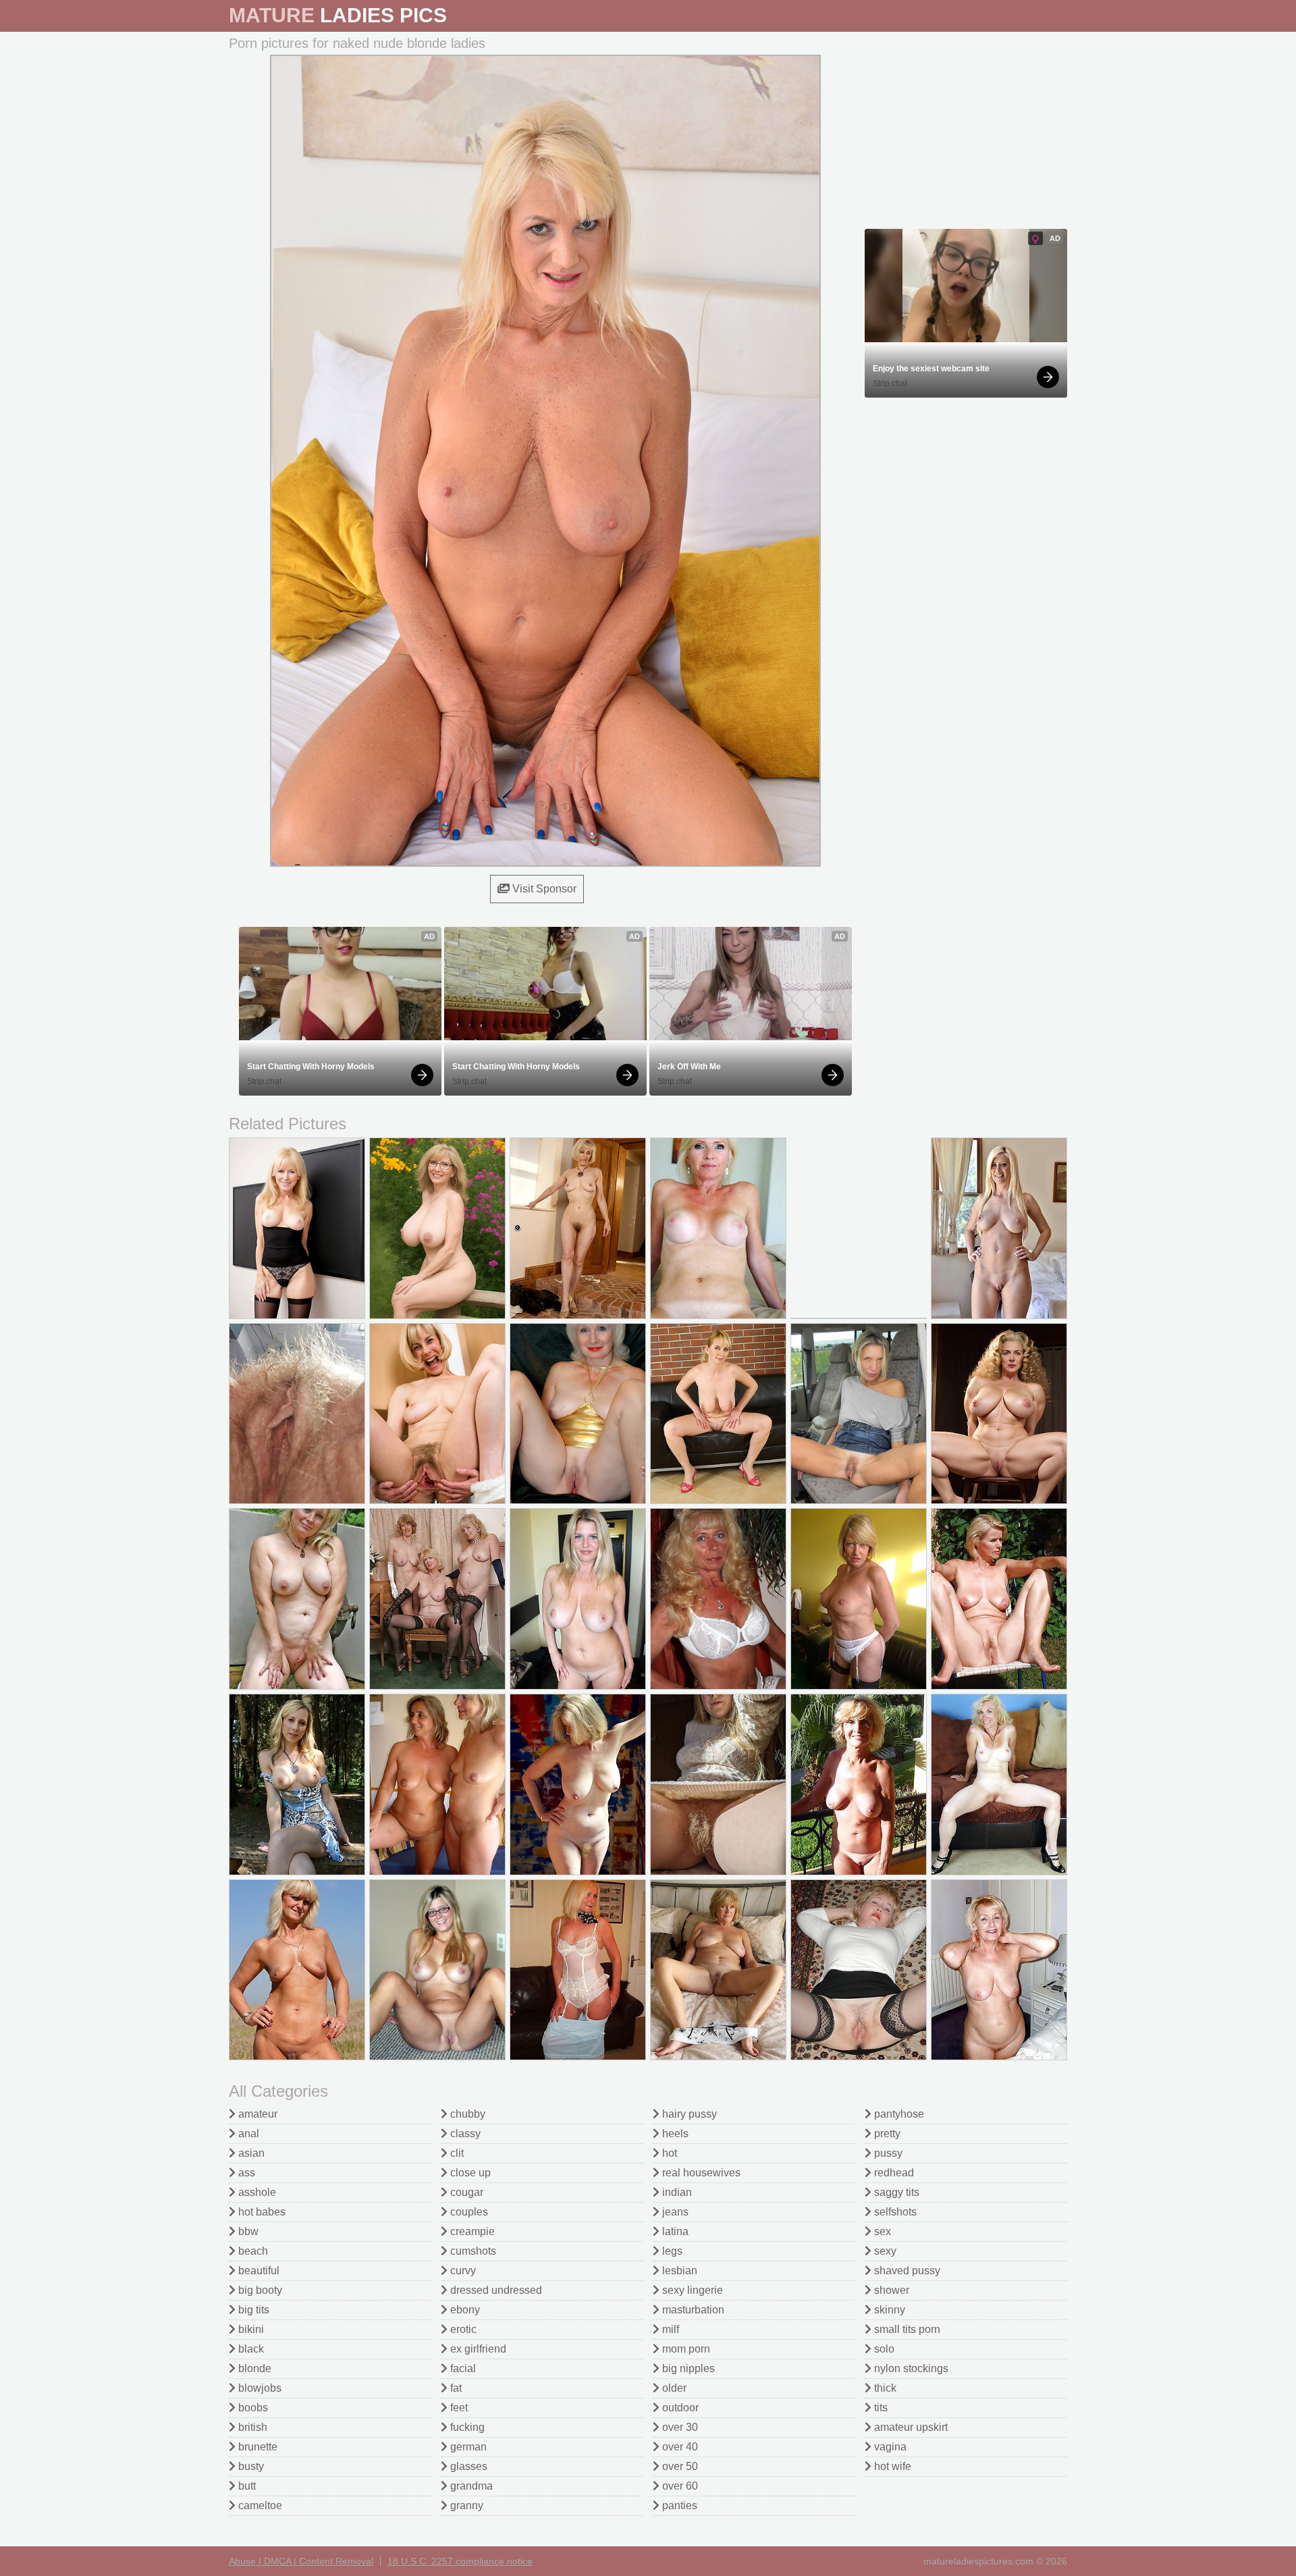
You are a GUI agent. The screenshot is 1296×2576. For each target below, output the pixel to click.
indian (676, 2192)
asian (250, 2153)
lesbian (678, 2271)
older (673, 2388)
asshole (256, 2192)
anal (247, 2134)
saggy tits (895, 2192)
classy (464, 2134)
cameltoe (259, 2505)
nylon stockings (910, 2368)
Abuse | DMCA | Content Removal (301, 2561)
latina (674, 2231)
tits (880, 2408)
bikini (250, 2329)
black (250, 2349)
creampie (471, 2231)
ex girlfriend (477, 2349)
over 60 (679, 2486)
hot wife (891, 2466)
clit (456, 2153)
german (467, 2447)
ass (245, 2173)
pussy (887, 2153)
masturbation (692, 2310)
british (251, 2427)
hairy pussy (688, 2114)
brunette (256, 2447)
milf (669, 2329)
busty (250, 2466)
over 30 (679, 2427)
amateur (256, 2114)
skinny (888, 2310)
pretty (886, 2134)
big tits (252, 2310)
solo (883, 2349)
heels (674, 2134)
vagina (889, 2447)
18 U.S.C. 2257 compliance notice (460, 2561)
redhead (893, 2173)
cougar (465, 2192)
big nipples (687, 2368)
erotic (462, 2329)
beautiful (258, 2271)
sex (881, 2231)
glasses (467, 2466)
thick (884, 2388)
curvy (462, 2271)
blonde (253, 2368)
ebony (464, 2310)
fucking (466, 2427)
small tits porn (906, 2329)
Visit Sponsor (543, 889)
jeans (674, 2212)
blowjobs (259, 2388)
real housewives (700, 2173)
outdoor (679, 2408)
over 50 (679, 2466)
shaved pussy (906, 2271)
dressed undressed (495, 2290)
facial (462, 2368)
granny (465, 2505)
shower (890, 2290)
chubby (466, 2114)
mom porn (685, 2349)
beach (252, 2251)
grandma (470, 2486)
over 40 (679, 2447)
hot (668, 2153)
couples (468, 2212)
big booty (259, 2290)
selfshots (894, 2212)
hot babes (261, 2212)
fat (455, 2388)
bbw (247, 2231)
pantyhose (898, 2114)
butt (246, 2486)
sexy (884, 2251)
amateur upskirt (910, 2427)
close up (469, 2173)
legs (671, 2251)
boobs (252, 2408)
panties (678, 2505)
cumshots (472, 2251)
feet (458, 2408)
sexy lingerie (691, 2290)
